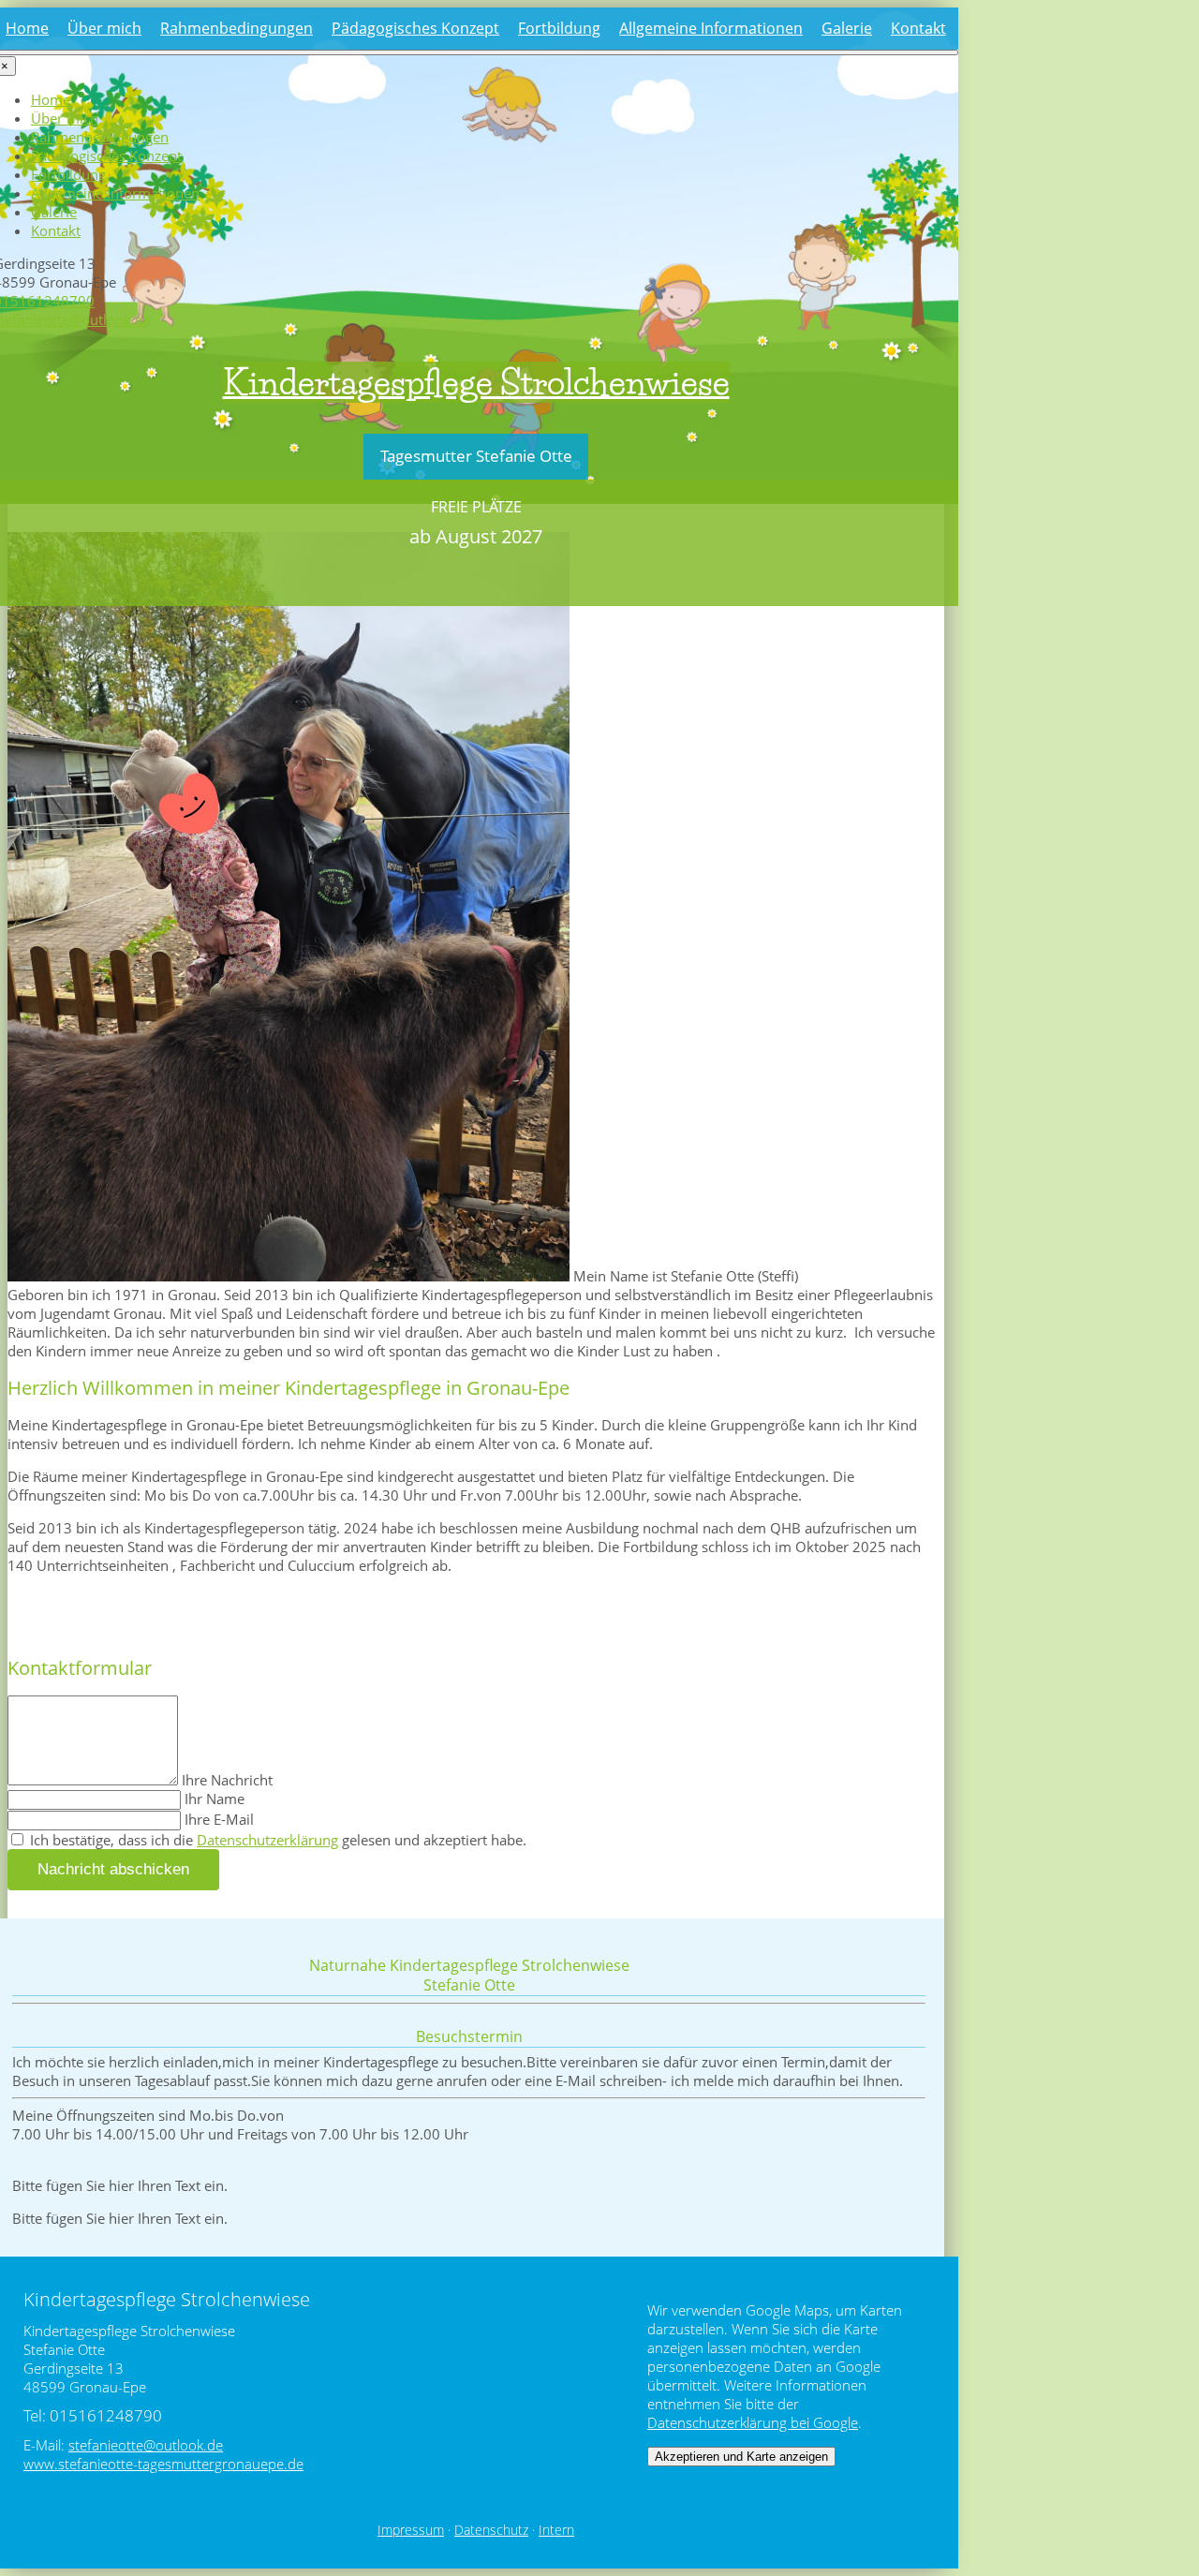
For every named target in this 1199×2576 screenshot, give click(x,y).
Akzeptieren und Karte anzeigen (741, 2457)
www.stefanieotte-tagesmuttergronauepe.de (163, 2464)
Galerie (847, 28)
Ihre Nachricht (227, 1780)
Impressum (411, 2530)
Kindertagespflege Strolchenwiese (476, 382)
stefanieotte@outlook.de (146, 2445)
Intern (556, 2530)
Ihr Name (215, 1799)
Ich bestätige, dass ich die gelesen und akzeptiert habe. (276, 1840)
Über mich (104, 28)
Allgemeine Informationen (711, 28)
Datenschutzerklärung (267, 1840)
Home (27, 28)
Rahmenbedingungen (237, 28)
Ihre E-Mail (219, 1819)
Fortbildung (559, 28)
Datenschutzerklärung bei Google (753, 2422)
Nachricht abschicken (113, 1869)
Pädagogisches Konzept (415, 28)
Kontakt (918, 28)
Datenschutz (491, 2530)
